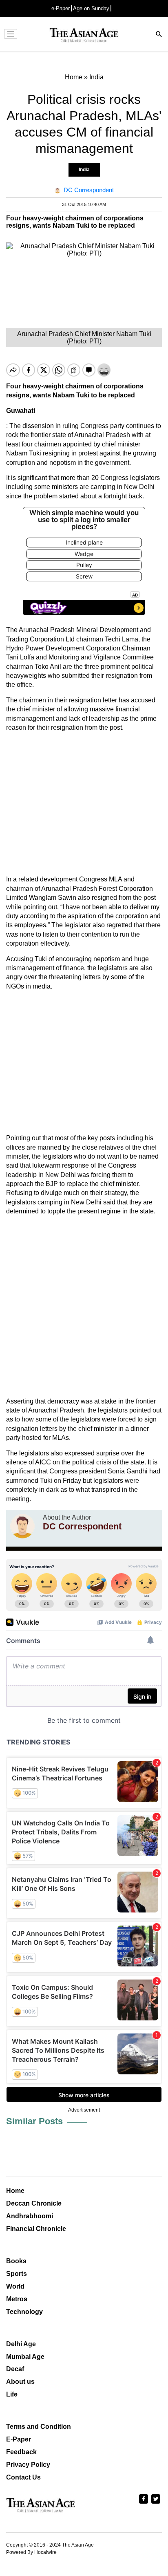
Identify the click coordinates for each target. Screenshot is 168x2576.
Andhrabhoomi (30, 2216)
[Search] (159, 35)
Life (12, 2394)
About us (20, 2382)
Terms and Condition (39, 2427)
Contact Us (23, 2477)
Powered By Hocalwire (31, 2552)
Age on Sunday (91, 8)
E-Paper (19, 2439)
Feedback (21, 2452)
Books (16, 2261)
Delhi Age (21, 2344)
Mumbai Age (25, 2357)
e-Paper (61, 8)
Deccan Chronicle (34, 2203)
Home (15, 2191)
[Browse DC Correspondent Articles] (22, 1526)
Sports (17, 2274)
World (15, 2286)
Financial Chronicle (36, 2229)
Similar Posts (34, 2121)
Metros (17, 2299)
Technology (24, 2312)
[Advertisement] (84, 804)
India (84, 170)
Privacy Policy (28, 2465)
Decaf (15, 2369)
